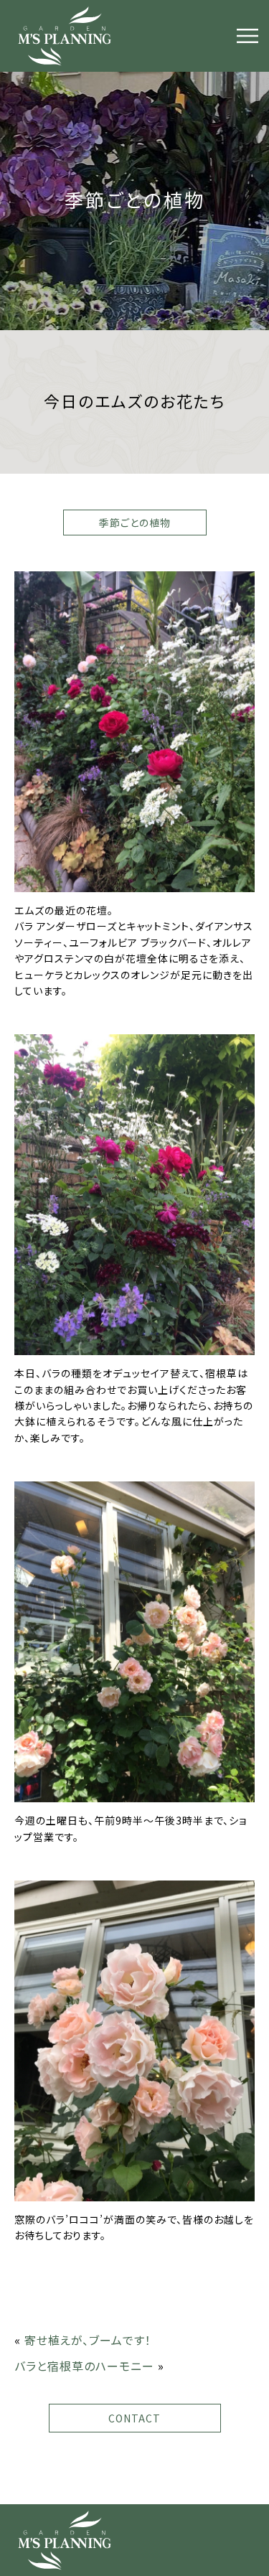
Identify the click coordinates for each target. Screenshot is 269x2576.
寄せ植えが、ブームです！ (88, 2340)
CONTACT (134, 2418)
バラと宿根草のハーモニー (84, 2366)
